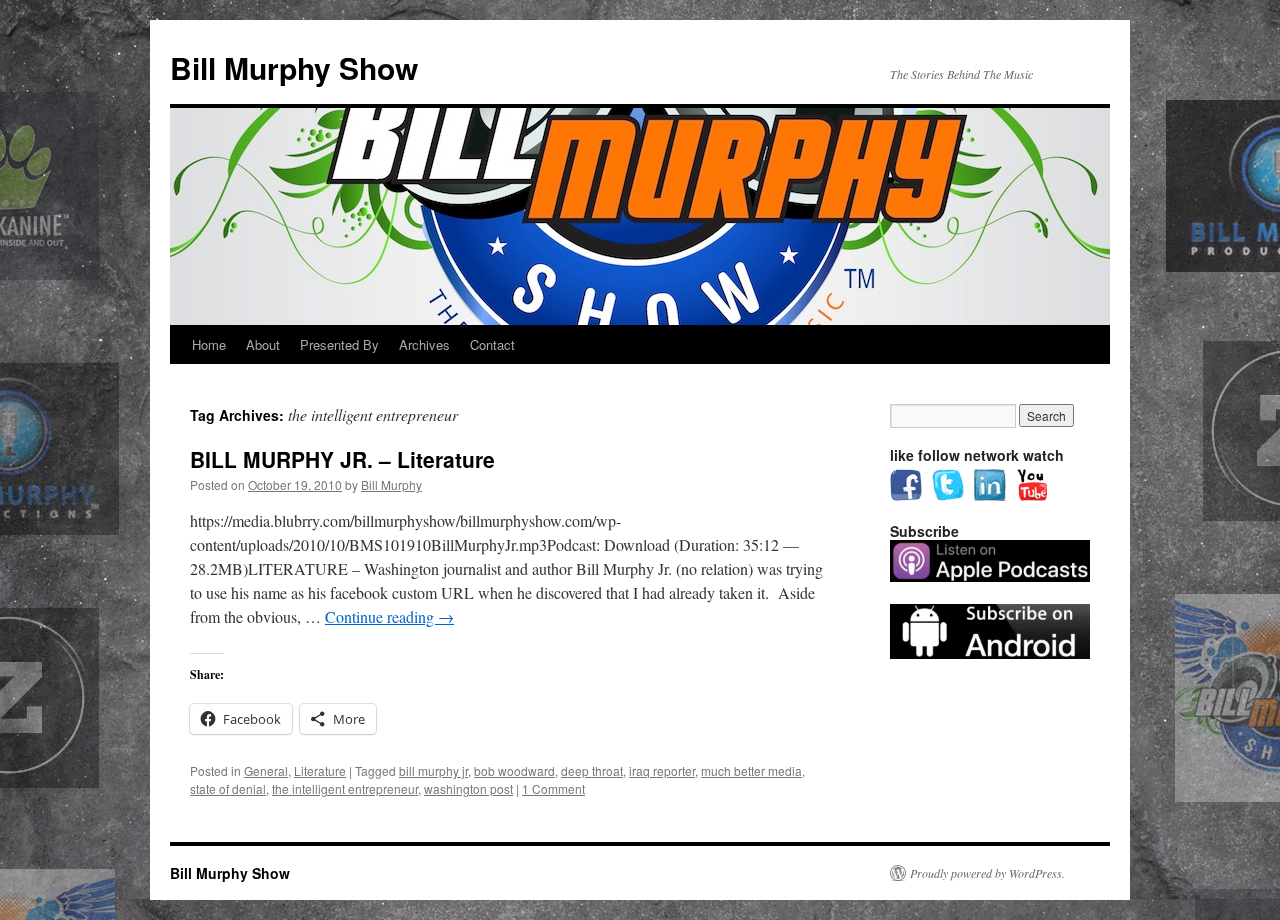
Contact (492, 344)
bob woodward (514, 770)
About (263, 344)
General (266, 770)
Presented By (339, 344)
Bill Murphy (391, 484)
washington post (468, 788)
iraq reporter (662, 770)
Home (209, 344)
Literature (320, 770)
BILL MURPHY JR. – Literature (342, 459)
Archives (424, 344)
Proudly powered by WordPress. (987, 873)
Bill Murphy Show (294, 67)
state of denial (228, 788)
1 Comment (553, 788)
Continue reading (389, 616)
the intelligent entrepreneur (345, 788)
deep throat (592, 770)
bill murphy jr (433, 770)
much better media (751, 770)
